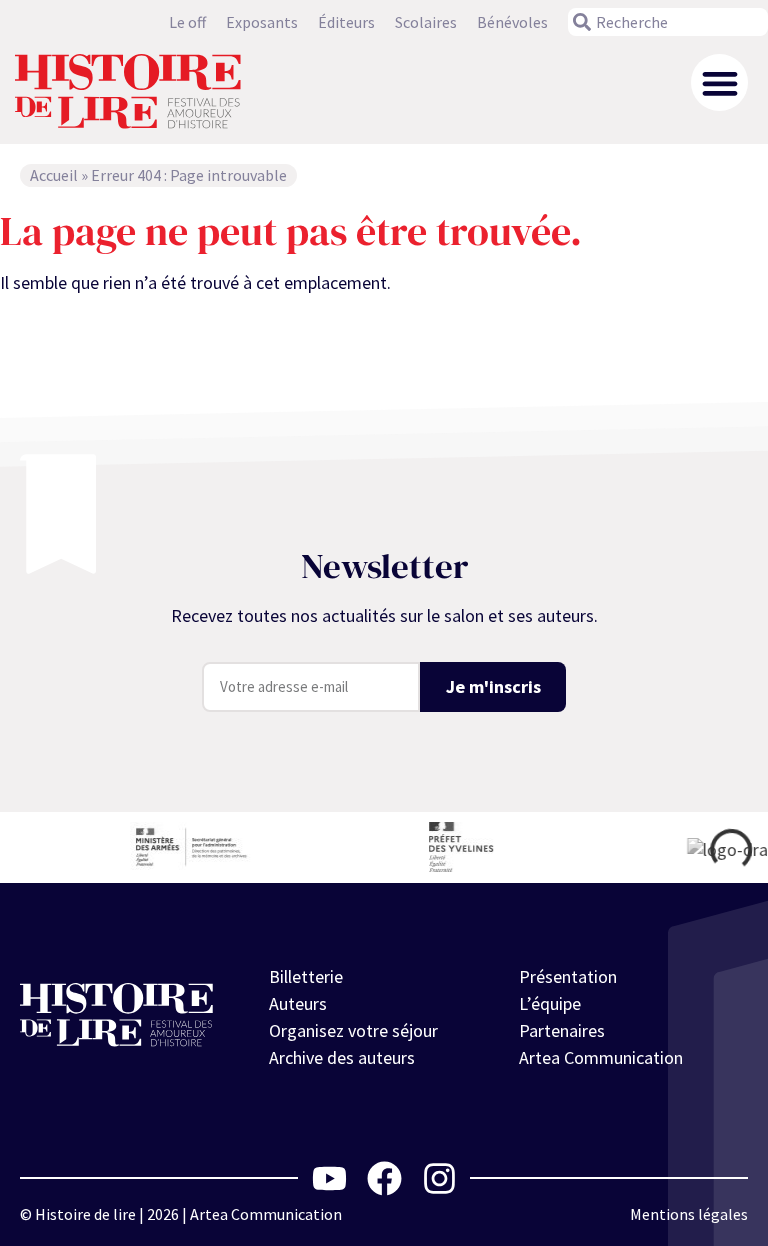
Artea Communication (601, 1057)
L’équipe (550, 1003)
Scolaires (426, 22)
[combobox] (668, 22)
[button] (719, 82)
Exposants (262, 22)
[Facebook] (384, 1178)
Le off (187, 22)
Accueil (54, 175)
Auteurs (298, 1003)
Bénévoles (512, 22)
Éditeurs (346, 22)
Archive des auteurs (342, 1057)
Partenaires (562, 1030)
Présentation (568, 976)
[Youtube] (329, 1178)
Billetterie (306, 976)
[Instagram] (439, 1178)
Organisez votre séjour (353, 1030)
